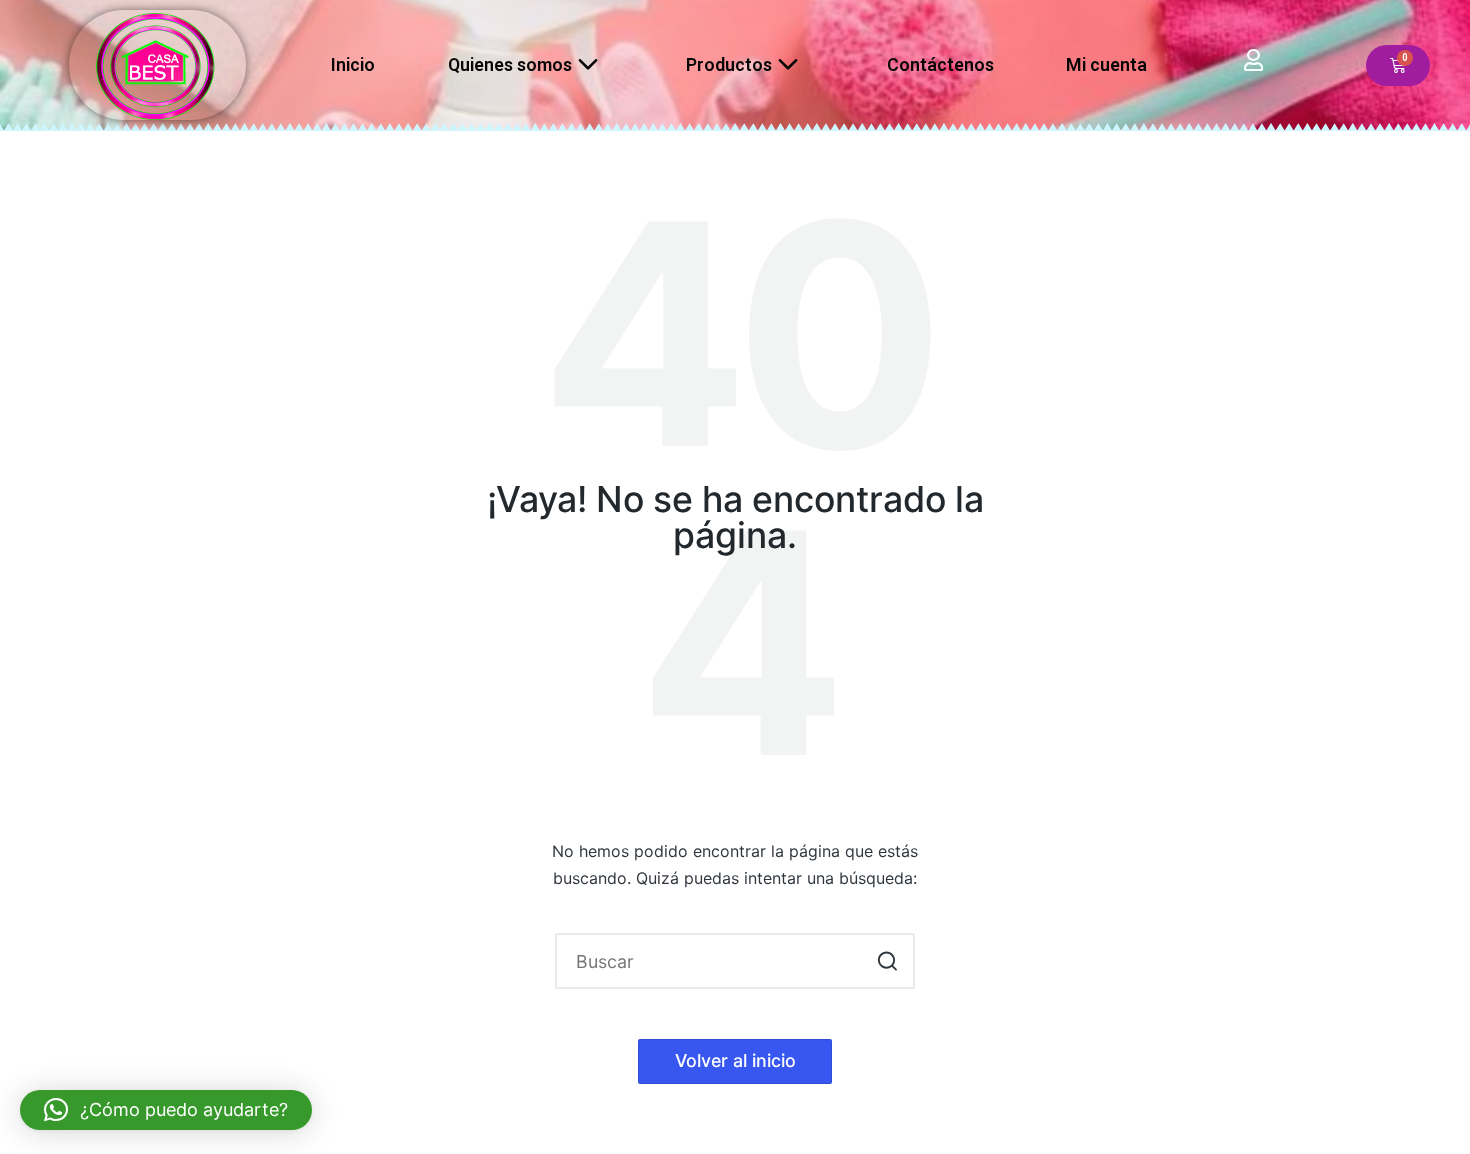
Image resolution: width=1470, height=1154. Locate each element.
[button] (887, 961)
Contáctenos (940, 64)
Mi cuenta (1106, 64)
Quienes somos (510, 64)
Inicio (353, 64)
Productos (729, 64)
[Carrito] (1398, 65)
